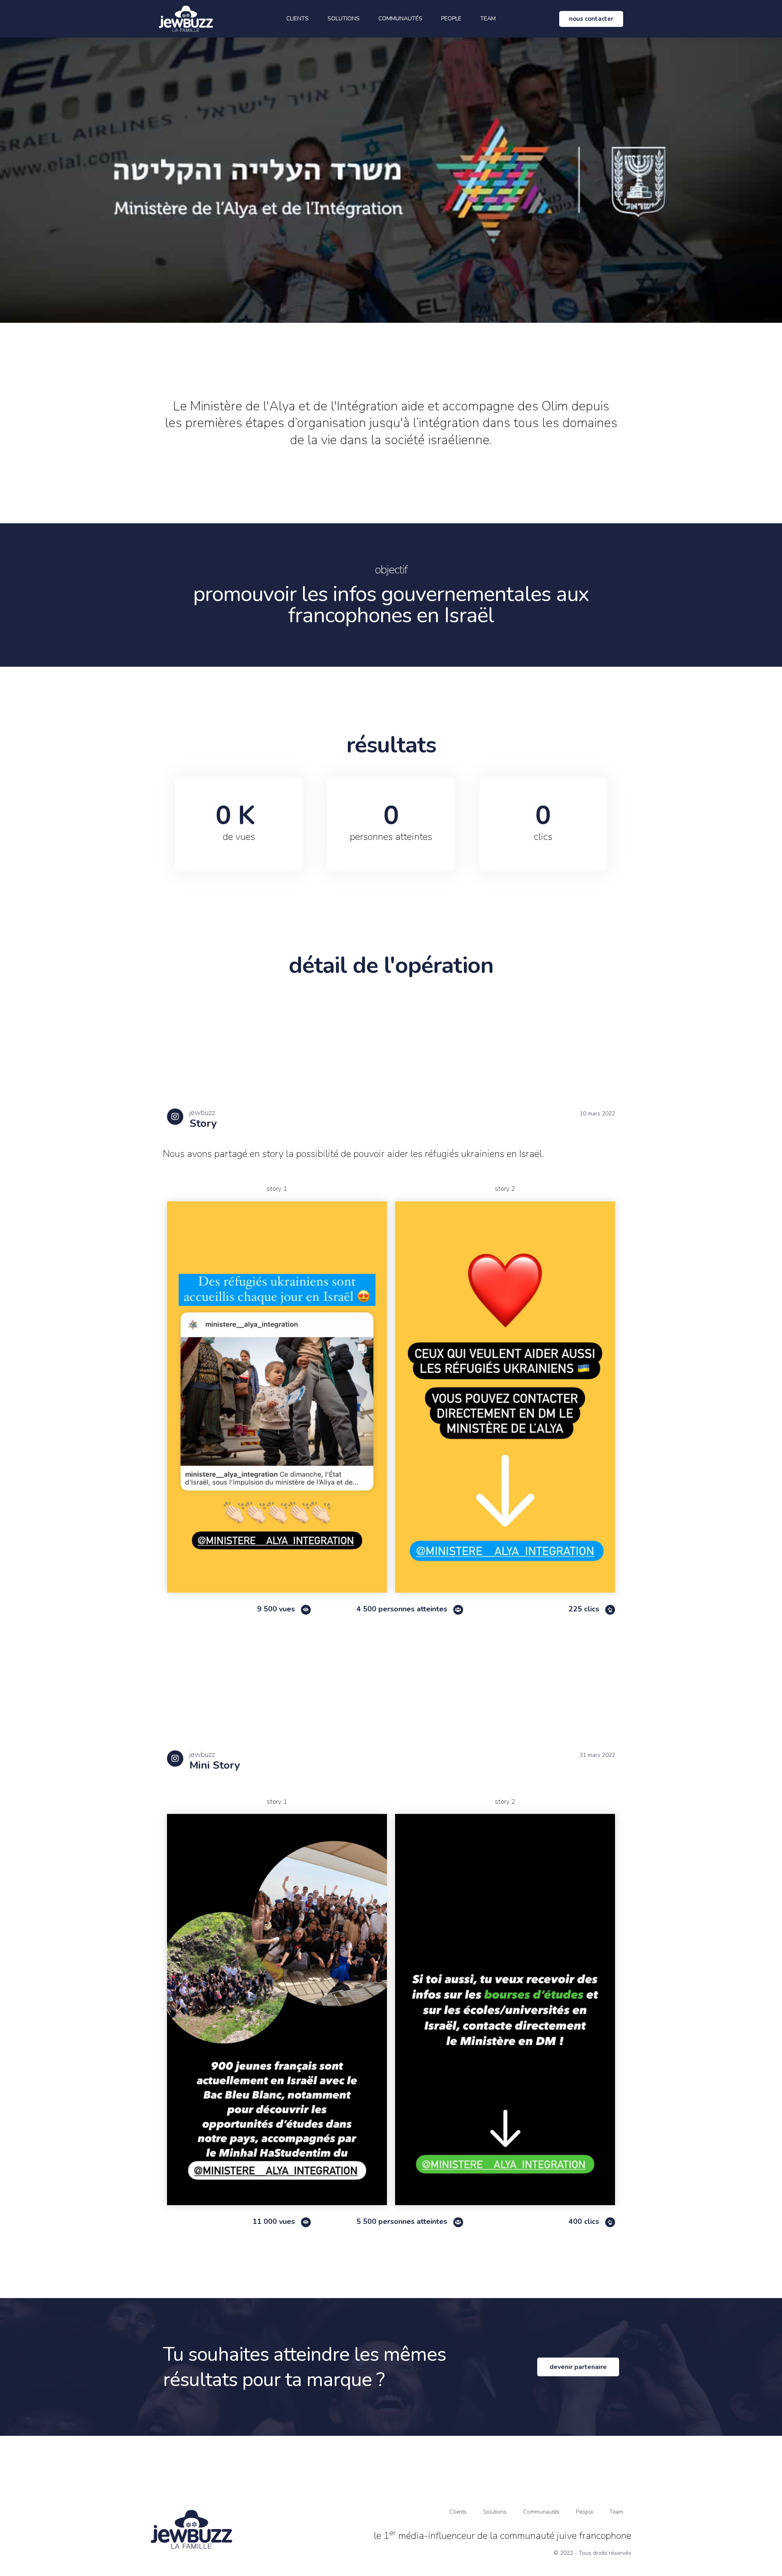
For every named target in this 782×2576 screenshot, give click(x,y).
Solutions (344, 19)
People (451, 19)
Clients (298, 19)
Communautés (400, 19)
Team (488, 19)
